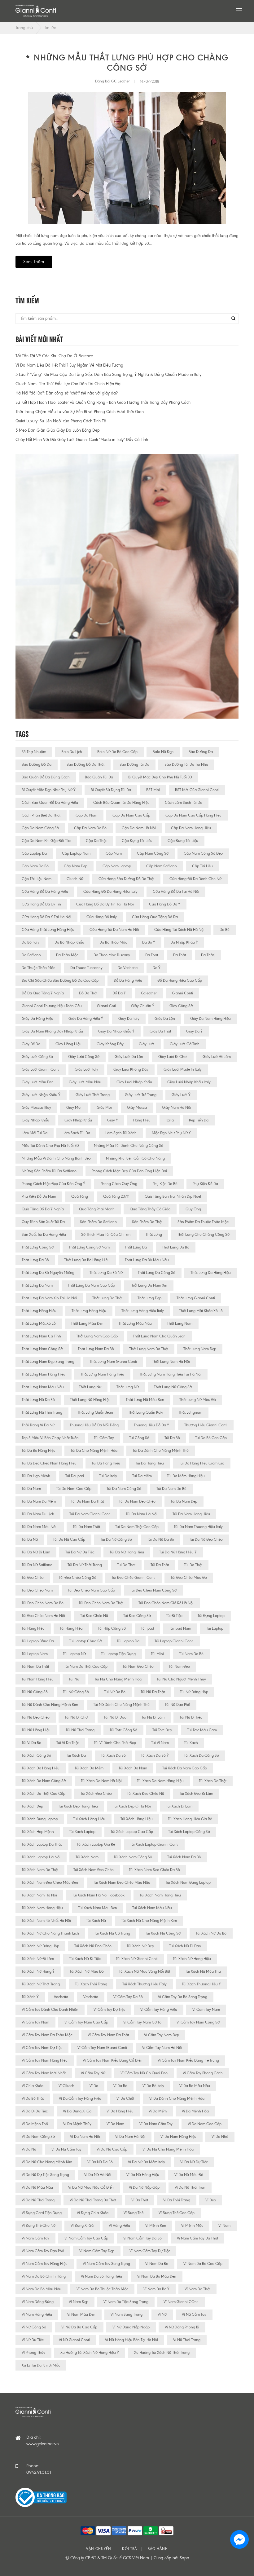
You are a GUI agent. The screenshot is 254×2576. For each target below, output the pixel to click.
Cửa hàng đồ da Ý (165, 904)
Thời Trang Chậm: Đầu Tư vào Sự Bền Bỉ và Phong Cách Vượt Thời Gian (80, 412)
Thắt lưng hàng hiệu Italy (143, 1311)
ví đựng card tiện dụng (42, 2213)
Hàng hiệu (142, 1120)
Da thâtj (208, 955)
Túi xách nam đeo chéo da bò (154, 1870)
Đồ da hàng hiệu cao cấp (180, 980)
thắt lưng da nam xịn (149, 1285)
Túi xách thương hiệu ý (201, 1984)
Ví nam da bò (157, 2264)
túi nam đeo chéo (138, 1667)
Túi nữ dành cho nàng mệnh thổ (121, 1705)
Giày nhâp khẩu (35, 1120)
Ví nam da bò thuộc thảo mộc (102, 2289)
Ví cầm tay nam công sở (198, 2022)
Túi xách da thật (213, 1781)
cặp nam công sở (153, 853)
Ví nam (224, 2226)
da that (152, 955)
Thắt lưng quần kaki (146, 1412)
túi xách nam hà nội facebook (98, 1895)
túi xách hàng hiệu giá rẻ (190, 1819)
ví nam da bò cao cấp (203, 2264)
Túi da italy (108, 1476)
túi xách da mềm (89, 1768)
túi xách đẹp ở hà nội (132, 1806)
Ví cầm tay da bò (128, 1997)
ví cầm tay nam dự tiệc (42, 2048)
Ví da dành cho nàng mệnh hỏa (177, 2098)
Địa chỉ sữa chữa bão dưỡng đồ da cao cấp (60, 980)
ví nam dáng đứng (38, 2302)
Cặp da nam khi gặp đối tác (46, 841)
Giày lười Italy (86, 1069)
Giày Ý (113, 1120)
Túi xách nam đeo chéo (94, 1870)
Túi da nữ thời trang (85, 1565)
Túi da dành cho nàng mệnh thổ (161, 1451)
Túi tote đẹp (162, 1730)
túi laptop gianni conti (174, 1641)
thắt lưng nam (180, 1323)
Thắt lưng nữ (128, 1387)
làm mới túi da (35, 1133)
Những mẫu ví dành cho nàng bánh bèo (56, 1158)
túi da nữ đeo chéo (206, 1539)
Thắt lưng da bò (35, 1260)
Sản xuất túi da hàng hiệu (44, 1235)
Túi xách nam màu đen (98, 1908)
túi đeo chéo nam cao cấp (91, 1590)
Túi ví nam (160, 1743)
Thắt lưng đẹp (149, 1298)
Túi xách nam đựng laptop (188, 1882)
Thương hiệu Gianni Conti (206, 1425)
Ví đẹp (211, 2200)
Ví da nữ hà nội (98, 2175)
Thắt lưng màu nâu (135, 1323)
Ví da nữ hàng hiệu (143, 2175)
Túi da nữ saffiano (37, 1565)
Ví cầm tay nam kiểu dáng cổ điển (113, 2060)
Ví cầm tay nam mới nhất (44, 2073)
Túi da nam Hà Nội (142, 1514)
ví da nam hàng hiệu (178, 2137)
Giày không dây (110, 1044)
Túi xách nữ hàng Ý (38, 1971)
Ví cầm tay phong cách (203, 2073)
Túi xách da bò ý (155, 1755)
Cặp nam (114, 853)
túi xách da (76, 1755)
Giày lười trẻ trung (141, 1095)
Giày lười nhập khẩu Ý (41, 1095)
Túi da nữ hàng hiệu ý (178, 1552)
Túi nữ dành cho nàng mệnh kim (50, 1705)
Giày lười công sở (84, 1057)
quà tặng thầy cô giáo (150, 1209)
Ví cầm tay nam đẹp (162, 2035)
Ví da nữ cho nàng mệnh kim (47, 2162)
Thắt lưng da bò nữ (106, 1273)
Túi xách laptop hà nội (41, 1857)
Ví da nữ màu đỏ (189, 2175)
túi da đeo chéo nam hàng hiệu (49, 1463)
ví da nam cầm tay (156, 2124)
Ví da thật (140, 2200)
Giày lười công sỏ (37, 1057)
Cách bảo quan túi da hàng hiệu (121, 803)
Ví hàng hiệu (119, 2226)
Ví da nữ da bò (100, 2162)
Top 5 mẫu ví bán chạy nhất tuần (50, 1438)
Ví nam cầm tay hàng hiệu (45, 2264)
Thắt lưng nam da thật (149, 1349)
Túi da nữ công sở (116, 1539)
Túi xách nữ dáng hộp (40, 1946)
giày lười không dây (131, 1069)
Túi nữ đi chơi (77, 1717)
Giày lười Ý (181, 1095)
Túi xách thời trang (91, 1984)
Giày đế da (31, 1044)
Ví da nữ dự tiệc (194, 2162)
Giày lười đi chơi (173, 1057)
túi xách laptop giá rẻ (96, 1844)
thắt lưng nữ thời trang (42, 1412)
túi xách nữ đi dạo (185, 1946)
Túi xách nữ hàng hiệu (192, 1959)
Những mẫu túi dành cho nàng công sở (129, 1146)
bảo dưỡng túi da (134, 764)
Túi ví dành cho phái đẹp (115, 1743)
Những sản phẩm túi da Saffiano (49, 1171)
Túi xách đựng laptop (40, 1819)
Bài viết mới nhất (39, 339)
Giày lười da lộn (129, 1057)
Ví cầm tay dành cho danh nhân (50, 2010)
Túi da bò (172, 1438)
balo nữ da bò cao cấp (117, 752)
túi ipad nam (180, 1628)
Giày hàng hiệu (68, 1044)
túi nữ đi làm (153, 1717)
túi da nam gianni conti (90, 1514)
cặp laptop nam (76, 853)
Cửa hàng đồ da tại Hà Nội (176, 892)
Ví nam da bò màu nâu (42, 2289)
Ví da (94, 2086)
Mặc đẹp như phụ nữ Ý (171, 1133)
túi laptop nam (35, 1654)
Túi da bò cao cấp (211, 1438)
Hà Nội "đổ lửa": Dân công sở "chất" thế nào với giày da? (67, 393)
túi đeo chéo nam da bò (43, 1603)
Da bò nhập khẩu (69, 942)
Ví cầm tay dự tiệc (109, 2010)
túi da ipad (75, 1476)
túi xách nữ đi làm (38, 1959)
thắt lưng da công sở (157, 1273)
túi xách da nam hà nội (101, 1781)
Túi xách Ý (30, 1997)
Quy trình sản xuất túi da (43, 1222)
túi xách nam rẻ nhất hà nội (46, 1921)
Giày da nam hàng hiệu (210, 1019)
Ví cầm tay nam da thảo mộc (47, 2035)
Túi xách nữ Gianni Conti (137, 1959)
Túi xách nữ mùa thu (203, 1971)
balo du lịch (72, 752)
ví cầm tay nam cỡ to (142, 2022)
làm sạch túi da (76, 1133)
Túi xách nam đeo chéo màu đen (50, 1882)
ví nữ (162, 2314)
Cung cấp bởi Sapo (171, 2558)
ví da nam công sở (38, 2137)
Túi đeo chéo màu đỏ (189, 1578)
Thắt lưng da (136, 1247)
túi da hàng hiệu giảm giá (202, 1463)
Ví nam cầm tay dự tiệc (150, 2251)
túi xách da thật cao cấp (44, 1794)
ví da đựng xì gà (77, 2111)
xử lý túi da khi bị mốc (41, 2365)
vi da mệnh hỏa (195, 2111)
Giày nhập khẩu (78, 1120)
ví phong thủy (33, 2353)
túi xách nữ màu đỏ (87, 1971)
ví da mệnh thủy (77, 2124)
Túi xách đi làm (179, 1806)
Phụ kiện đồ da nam (39, 1196)
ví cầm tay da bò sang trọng (183, 1997)
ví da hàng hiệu (120, 2111)
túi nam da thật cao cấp (86, 1667)
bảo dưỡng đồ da (37, 764)
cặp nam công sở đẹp (203, 853)
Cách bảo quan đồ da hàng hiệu (50, 803)
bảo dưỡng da (201, 752)
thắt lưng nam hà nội (171, 1362)
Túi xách (191, 1743)
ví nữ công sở (34, 2327)
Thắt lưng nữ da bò (38, 1400)
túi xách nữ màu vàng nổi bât (145, 1971)
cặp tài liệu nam (37, 879)
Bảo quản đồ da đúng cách (46, 777)
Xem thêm (34, 262)
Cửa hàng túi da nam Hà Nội (114, 930)
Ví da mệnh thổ (35, 2124)
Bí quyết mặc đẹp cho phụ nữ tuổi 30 (160, 777)
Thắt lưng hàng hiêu (39, 1311)
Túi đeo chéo (33, 1578)
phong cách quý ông (119, 1184)
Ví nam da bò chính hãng (44, 2276)
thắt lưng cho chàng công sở (203, 1235)
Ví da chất (125, 2098)
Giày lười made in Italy (183, 1069)
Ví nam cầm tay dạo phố (43, 2251)
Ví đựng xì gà (82, 2226)
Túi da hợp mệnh (36, 1476)
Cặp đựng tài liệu (183, 841)
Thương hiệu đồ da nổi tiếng (94, 1425)
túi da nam (31, 1489)
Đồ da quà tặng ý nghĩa (43, 993)
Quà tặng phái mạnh (97, 1209)
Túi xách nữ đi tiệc (85, 1959)
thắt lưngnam (190, 1412)
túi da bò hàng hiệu (39, 1451)
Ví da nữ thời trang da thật (93, 2200)
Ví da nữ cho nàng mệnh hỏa (168, 2149)
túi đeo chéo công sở (78, 1578)
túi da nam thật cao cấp (137, 1527)
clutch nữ (75, 879)
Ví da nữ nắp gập (144, 2187)
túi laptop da (128, 1641)
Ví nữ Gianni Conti (74, 2340)
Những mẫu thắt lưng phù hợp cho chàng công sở (131, 63)
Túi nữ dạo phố (177, 1705)
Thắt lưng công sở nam (89, 1247)
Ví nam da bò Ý (156, 2289)
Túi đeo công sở (137, 1616)
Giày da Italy (129, 1019)
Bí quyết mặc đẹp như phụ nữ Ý (49, 790)
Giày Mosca (137, 1107)
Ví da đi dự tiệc (35, 2111)
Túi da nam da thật (87, 1501)
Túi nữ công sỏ (35, 1692)
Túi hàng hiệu (71, 1628)
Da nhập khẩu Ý (184, 942)
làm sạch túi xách (121, 1133)
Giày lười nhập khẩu (134, 1082)
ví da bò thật (33, 2098)
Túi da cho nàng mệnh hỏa (94, 1451)
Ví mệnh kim (156, 2226)
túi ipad (147, 1628)
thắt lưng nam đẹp (200, 1349)
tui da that (126, 1565)
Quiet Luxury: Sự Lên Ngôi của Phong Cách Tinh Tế (61, 421)
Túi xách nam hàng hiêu (160, 1895)
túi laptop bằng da (38, 1641)
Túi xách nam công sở (133, 1857)
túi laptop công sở (85, 1641)
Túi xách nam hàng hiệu (42, 1908)
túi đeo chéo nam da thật (101, 1603)
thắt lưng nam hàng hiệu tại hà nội (170, 1374)
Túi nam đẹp (179, 1667)
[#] (127, 586)
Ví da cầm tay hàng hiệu (80, 2098)
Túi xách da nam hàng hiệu (160, 1781)
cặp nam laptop (117, 866)
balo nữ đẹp (163, 752)
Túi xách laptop (82, 1832)
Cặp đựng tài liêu (137, 841)
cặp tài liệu (202, 866)
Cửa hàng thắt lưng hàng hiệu (48, 930)
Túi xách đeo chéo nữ (146, 1794)
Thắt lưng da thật (107, 1298)
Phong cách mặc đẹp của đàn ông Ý (53, 1184)
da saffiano (31, 955)
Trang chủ (24, 28)
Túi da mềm (142, 1476)
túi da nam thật (86, 1527)
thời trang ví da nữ (38, 1425)
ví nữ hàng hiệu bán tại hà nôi (131, 2340)
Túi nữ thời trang (80, 1730)
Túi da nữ (30, 1539)
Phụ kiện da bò (165, 1184)
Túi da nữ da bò (161, 1539)
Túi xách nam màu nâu (152, 1908)
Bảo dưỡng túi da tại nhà (186, 764)
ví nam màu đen (81, 2314)
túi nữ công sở (76, 1692)
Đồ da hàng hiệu (128, 980)
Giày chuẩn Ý (143, 1006)
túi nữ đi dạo (115, 1717)
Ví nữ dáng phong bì (182, 2327)
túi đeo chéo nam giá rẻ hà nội (166, 1603)
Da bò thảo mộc (113, 942)
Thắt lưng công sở (38, 1247)
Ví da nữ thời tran (190, 2187)
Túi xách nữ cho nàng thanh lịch (50, 1933)
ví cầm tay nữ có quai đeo (144, 2073)
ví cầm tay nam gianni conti (102, 2048)
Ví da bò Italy (153, 2086)
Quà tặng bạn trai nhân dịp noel (173, 1196)
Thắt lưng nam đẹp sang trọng (48, 1362)
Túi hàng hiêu (33, 1628)
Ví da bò (120, 2086)
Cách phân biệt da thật (41, 815)
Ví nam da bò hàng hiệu (101, 2276)
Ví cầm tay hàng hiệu (159, 2010)
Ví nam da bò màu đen (157, 2276)
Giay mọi (74, 1107)
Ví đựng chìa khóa (93, 2213)
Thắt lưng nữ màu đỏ (198, 1400)
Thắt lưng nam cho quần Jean (159, 1336)
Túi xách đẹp (32, 1806)
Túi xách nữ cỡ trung (112, 1933)
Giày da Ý (194, 1031)
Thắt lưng (154, 1235)
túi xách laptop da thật (42, 1844)
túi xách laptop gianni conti (154, 1844)
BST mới (153, 790)
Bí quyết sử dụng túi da (111, 790)
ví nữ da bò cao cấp (79, 2327)
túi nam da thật (35, 1667)
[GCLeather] (36, 11)
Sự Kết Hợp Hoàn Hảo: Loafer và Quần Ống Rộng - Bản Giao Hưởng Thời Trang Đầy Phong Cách (103, 402)
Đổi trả (129, 2549)
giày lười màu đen (38, 1082)
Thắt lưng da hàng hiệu (211, 1273)
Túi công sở (139, 1438)
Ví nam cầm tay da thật (197, 2238)
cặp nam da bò (35, 866)
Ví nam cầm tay (35, 2238)
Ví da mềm (158, 2111)
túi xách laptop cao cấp (132, 1832)
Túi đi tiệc (174, 1616)
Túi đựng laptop (211, 1616)
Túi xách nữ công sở (163, 1933)
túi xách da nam (133, 1768)
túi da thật (193, 1565)
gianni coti (106, 1006)
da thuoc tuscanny (86, 968)
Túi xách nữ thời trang (41, 1984)
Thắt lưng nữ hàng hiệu (90, 1400)
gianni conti (182, 993)
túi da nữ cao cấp (69, 1539)
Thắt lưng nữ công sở (173, 1387)
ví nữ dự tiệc (33, 2340)
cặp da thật (96, 841)
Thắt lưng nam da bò (96, 1349)
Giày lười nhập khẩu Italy (189, 1082)
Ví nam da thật (197, 2289)
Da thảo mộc (67, 955)
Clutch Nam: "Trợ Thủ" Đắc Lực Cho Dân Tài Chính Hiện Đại (68, 384)
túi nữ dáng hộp (194, 1692)
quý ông (193, 1209)
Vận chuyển (99, 2549)
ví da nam (115, 2124)
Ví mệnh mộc (192, 2226)
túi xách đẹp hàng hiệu (78, 1806)
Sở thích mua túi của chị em (106, 1235)
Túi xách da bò (113, 1755)
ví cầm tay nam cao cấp (86, 2022)
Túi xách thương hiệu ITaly (145, 1984)
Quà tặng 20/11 (116, 1196)
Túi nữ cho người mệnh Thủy (181, 1679)
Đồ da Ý (119, 993)
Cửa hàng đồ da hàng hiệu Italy (110, 892)
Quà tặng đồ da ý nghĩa (43, 1209)
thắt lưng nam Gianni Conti (113, 1362)
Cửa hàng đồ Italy (102, 917)
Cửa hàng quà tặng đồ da (155, 917)
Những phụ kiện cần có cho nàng (135, 1158)
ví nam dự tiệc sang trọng (126, 2302)
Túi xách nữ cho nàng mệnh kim (149, 1921)
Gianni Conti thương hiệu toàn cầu (52, 1006)
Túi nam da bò (191, 1654)
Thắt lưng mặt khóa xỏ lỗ (201, 1311)
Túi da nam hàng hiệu (191, 1514)
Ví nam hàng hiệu (37, 2314)
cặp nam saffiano (162, 866)
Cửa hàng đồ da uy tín (41, 904)
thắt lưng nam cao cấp (97, 1336)
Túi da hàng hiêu (106, 1463)
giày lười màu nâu (85, 1082)
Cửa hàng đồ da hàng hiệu (45, 892)
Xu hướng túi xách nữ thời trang (162, 2353)
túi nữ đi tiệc (191, 1717)
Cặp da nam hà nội (139, 828)
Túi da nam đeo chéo (137, 1501)
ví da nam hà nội (130, 2137)
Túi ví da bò (31, 1743)
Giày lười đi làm (217, 1057)
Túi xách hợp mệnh (38, 1832)
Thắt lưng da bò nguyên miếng (48, 1273)
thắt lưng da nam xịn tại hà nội (49, 1298)
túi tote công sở (123, 1730)
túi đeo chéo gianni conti (134, 1578)
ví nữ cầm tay (194, 2314)
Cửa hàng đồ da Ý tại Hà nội (46, 917)
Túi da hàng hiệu (150, 1463)
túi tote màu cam (202, 1730)
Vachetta (61, 1997)
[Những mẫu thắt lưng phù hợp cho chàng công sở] (127, 157)
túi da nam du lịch (38, 1514)
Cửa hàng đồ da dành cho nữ (195, 879)
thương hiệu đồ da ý (151, 1425)
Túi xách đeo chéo (96, 1794)
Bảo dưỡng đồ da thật (85, 764)
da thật (180, 955)
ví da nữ (29, 2149)
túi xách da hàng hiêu (41, 1768)
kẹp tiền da (199, 1120)
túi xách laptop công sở (189, 1832)
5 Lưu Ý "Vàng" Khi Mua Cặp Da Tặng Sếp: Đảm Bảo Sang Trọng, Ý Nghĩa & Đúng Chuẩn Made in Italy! (109, 374)
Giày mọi (104, 1107)
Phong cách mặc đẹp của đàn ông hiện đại (129, 1171)
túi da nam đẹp (184, 1501)
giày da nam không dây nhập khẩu (52, 1031)
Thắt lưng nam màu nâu (43, 1387)
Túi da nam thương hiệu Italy (198, 1527)
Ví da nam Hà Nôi (85, 2137)
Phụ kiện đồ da (205, 1184)
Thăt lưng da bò (176, 1247)
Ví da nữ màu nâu (37, 2187)
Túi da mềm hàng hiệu (186, 1476)
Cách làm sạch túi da (184, 803)
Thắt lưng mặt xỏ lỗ (39, 1323)
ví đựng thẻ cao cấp (177, 2213)
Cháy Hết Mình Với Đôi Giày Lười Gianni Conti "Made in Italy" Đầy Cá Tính (82, 440)
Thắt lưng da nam (37, 1285)
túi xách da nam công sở (44, 1781)
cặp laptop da (34, 853)
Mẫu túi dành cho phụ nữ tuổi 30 (50, 1146)
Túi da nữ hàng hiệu (127, 1552)
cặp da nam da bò (90, 828)
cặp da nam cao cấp (131, 815)
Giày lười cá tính (185, 1044)
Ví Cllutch (66, 2086)
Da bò (225, 930)
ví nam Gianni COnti (181, 2302)
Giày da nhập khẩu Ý (116, 1031)
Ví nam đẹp (79, 2302)
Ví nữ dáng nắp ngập (131, 2327)
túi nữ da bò (115, 1692)
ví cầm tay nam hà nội (162, 2048)
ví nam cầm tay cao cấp (86, 2238)
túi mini (157, 1654)
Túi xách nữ (96, 1921)
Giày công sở (181, 1006)
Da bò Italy (31, 942)
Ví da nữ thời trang (38, 2200)
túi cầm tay (104, 1438)
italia (170, 1120)
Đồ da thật (88, 993)
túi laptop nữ (74, 1654)
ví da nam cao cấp (205, 2124)
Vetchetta (91, 1997)
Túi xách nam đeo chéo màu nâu (122, 1882)
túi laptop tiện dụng (118, 1654)
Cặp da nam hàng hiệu (191, 828)
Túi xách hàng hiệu (137, 1819)
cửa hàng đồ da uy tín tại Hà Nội (105, 904)
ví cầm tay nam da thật (108, 2035)
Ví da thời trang (177, 2200)
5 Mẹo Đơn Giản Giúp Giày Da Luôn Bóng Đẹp (58, 430)
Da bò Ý (149, 942)
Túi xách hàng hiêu (89, 1819)
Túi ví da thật (68, 1743)
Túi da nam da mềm (39, 1501)
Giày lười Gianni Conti (41, 1069)
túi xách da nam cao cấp (185, 1768)
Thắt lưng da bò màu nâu (147, 1260)
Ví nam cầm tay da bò (142, 2238)
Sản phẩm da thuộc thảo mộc (203, 1222)
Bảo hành (158, 2549)
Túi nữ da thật (153, 1692)
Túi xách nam (87, 1857)
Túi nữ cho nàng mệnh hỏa (118, 1679)
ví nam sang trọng (127, 2314)
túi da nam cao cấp (74, 1489)
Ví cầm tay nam (35, 2022)
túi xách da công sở (201, 1755)
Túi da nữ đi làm (36, 1552)
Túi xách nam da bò (184, 1857)
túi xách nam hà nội (39, 1895)
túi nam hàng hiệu (38, 1679)
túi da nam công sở (124, 1489)
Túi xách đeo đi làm (196, 1794)
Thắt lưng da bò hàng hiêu (87, 1260)
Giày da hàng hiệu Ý (86, 1019)
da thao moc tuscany (112, 955)
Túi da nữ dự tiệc (80, 1552)
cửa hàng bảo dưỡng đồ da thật (126, 879)
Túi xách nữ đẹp (140, 1946)
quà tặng (80, 1196)
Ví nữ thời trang (187, 2340)
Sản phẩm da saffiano (98, 1222)
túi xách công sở (36, 1755)
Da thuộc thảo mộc (38, 968)
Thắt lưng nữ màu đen (145, 1400)
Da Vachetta (128, 968)
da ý (157, 968)
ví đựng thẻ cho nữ (39, 2226)
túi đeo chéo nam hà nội (43, 1616)
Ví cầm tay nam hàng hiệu (45, 2060)
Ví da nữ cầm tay (66, 2149)
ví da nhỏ (220, 2137)
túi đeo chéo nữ (94, 1616)
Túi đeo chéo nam (37, 1590)
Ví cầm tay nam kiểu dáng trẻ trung (188, 2060)
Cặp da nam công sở (40, 828)
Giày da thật (160, 1031)
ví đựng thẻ (134, 2213)
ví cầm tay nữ (93, 2073)
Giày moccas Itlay (36, 1107)
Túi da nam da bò (171, 1489)
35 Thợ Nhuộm (34, 752)
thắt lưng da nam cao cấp (91, 1285)
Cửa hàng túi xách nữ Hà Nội (179, 930)
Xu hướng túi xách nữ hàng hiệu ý (90, 2353)
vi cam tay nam (206, 2010)
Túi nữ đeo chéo (36, 1717)
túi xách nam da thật (40, 1870)
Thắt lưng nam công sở (42, 1349)
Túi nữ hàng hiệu (36, 1730)
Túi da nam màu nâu (40, 1527)
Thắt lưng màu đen (87, 1323)
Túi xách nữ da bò (211, 1933)
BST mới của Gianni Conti (197, 790)
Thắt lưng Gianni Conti (196, 1298)
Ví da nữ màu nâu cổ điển (91, 2187)
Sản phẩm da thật (147, 1222)
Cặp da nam (86, 815)
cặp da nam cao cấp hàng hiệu (193, 815)
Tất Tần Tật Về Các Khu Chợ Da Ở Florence (54, 356)
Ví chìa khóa (33, 2086)
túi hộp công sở (112, 1628)
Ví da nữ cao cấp (112, 2149)
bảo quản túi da (99, 777)
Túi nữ (74, 1679)
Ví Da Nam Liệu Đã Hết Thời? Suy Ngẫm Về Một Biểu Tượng (69, 365)
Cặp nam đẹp (76, 866)
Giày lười (147, 1044)
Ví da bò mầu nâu (195, 2086)
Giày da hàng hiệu (37, 1019)
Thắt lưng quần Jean (95, 1412)
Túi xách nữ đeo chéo (93, 1946)
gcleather (149, 993)
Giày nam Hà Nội (177, 1107)
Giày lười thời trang (93, 1095)
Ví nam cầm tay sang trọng (106, 2264)
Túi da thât (160, 1565)
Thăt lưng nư (90, 1387)
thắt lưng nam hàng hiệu (102, 1374)
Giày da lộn (165, 1019)
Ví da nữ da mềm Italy (147, 2162)
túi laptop (215, 1628)
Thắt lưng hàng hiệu (89, 1311)
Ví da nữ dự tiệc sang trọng (45, 2175)
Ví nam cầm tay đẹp (97, 2251)
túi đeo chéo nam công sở (153, 1590)
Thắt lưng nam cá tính (41, 1336)
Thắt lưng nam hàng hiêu (44, 1374)
